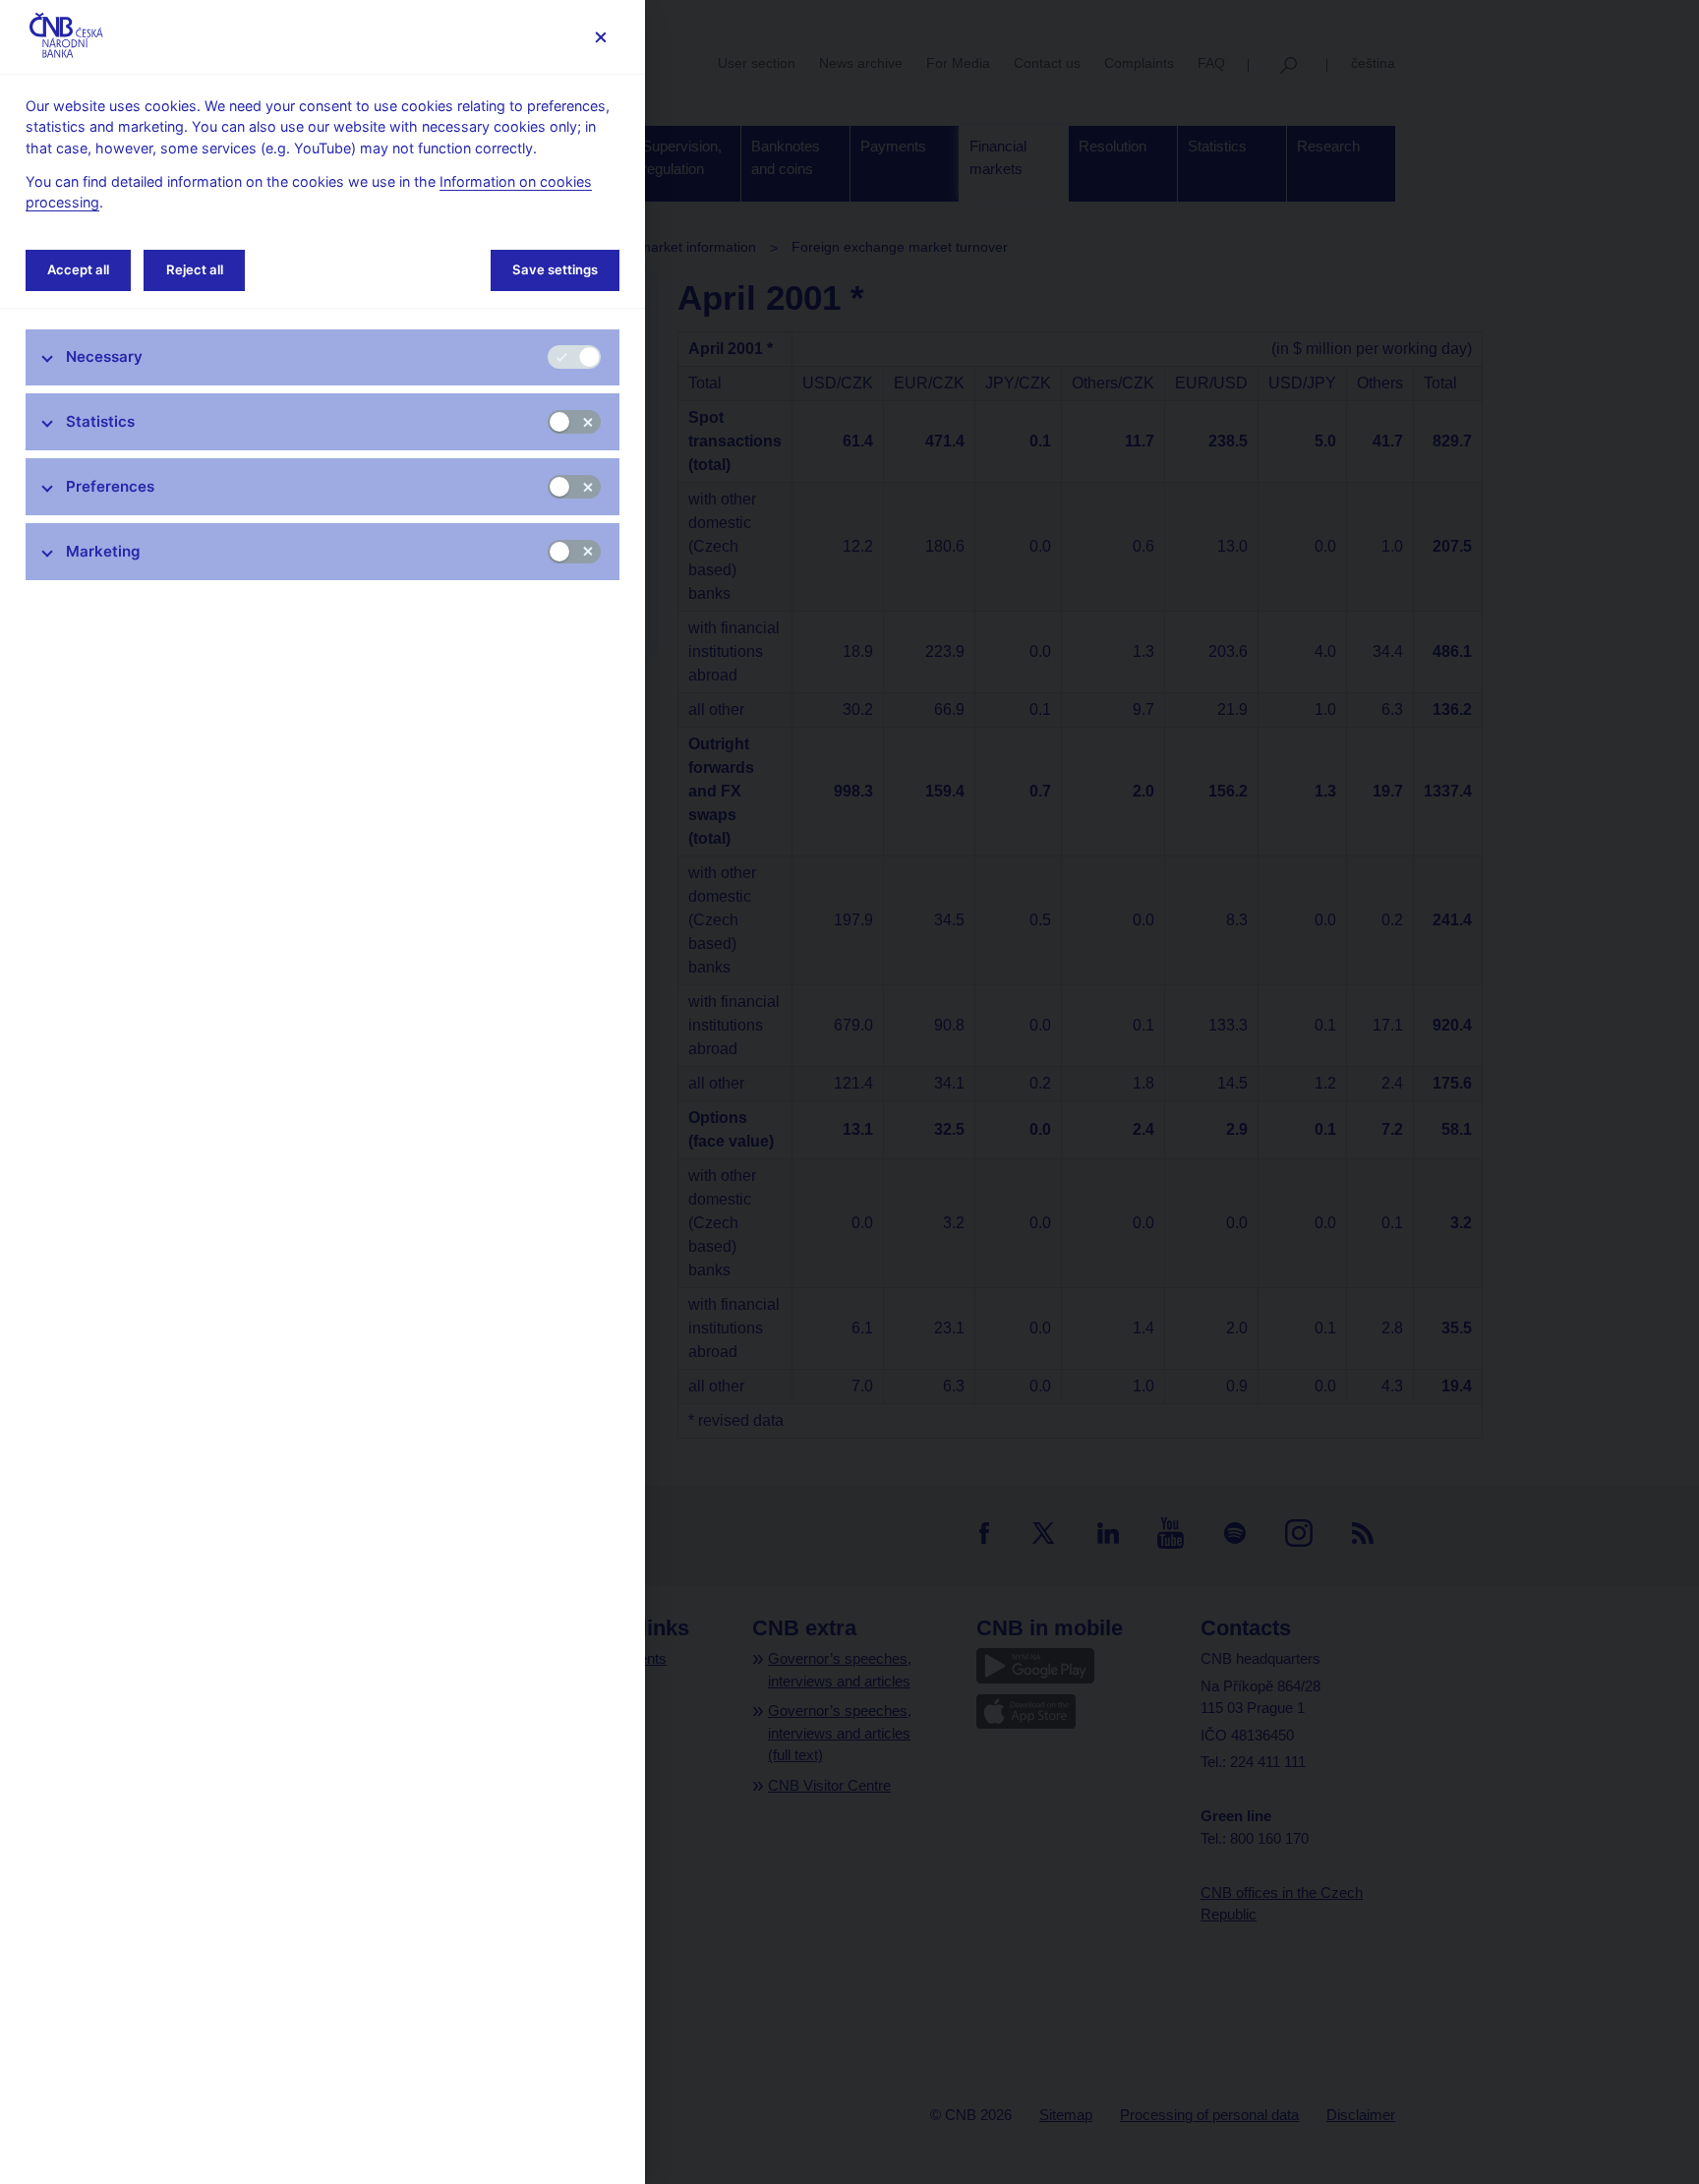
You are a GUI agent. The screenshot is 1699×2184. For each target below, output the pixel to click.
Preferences (110, 486)
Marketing (103, 551)
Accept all (78, 269)
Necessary (104, 356)
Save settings (555, 269)
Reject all (195, 269)
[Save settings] (600, 37)
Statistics (100, 421)
